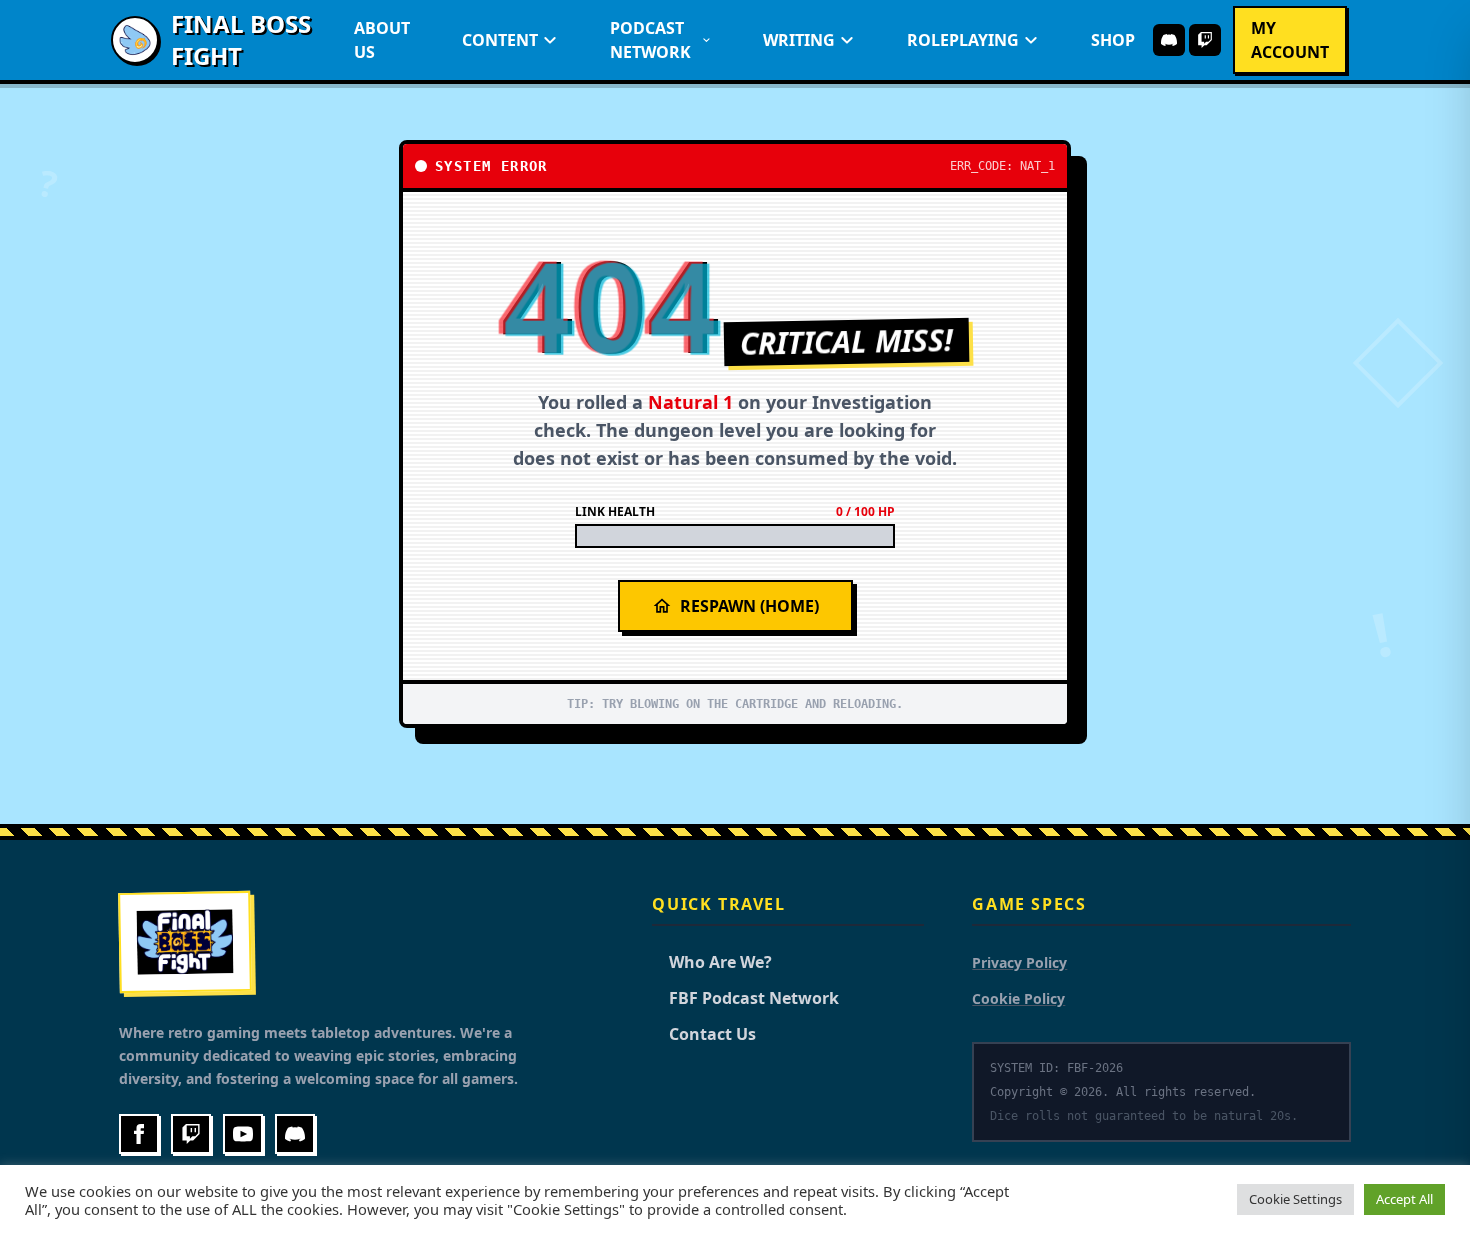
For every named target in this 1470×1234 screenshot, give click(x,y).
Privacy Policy (1019, 962)
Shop (1113, 40)
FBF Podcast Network (745, 998)
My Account (1290, 40)
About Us (382, 40)
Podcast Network (650, 40)
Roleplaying (963, 40)
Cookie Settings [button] (1295, 1199)
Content (500, 40)
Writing (799, 40)
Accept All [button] (1404, 1199)
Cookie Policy (1018, 998)
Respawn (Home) (749, 606)
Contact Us (704, 1034)
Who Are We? (712, 962)
